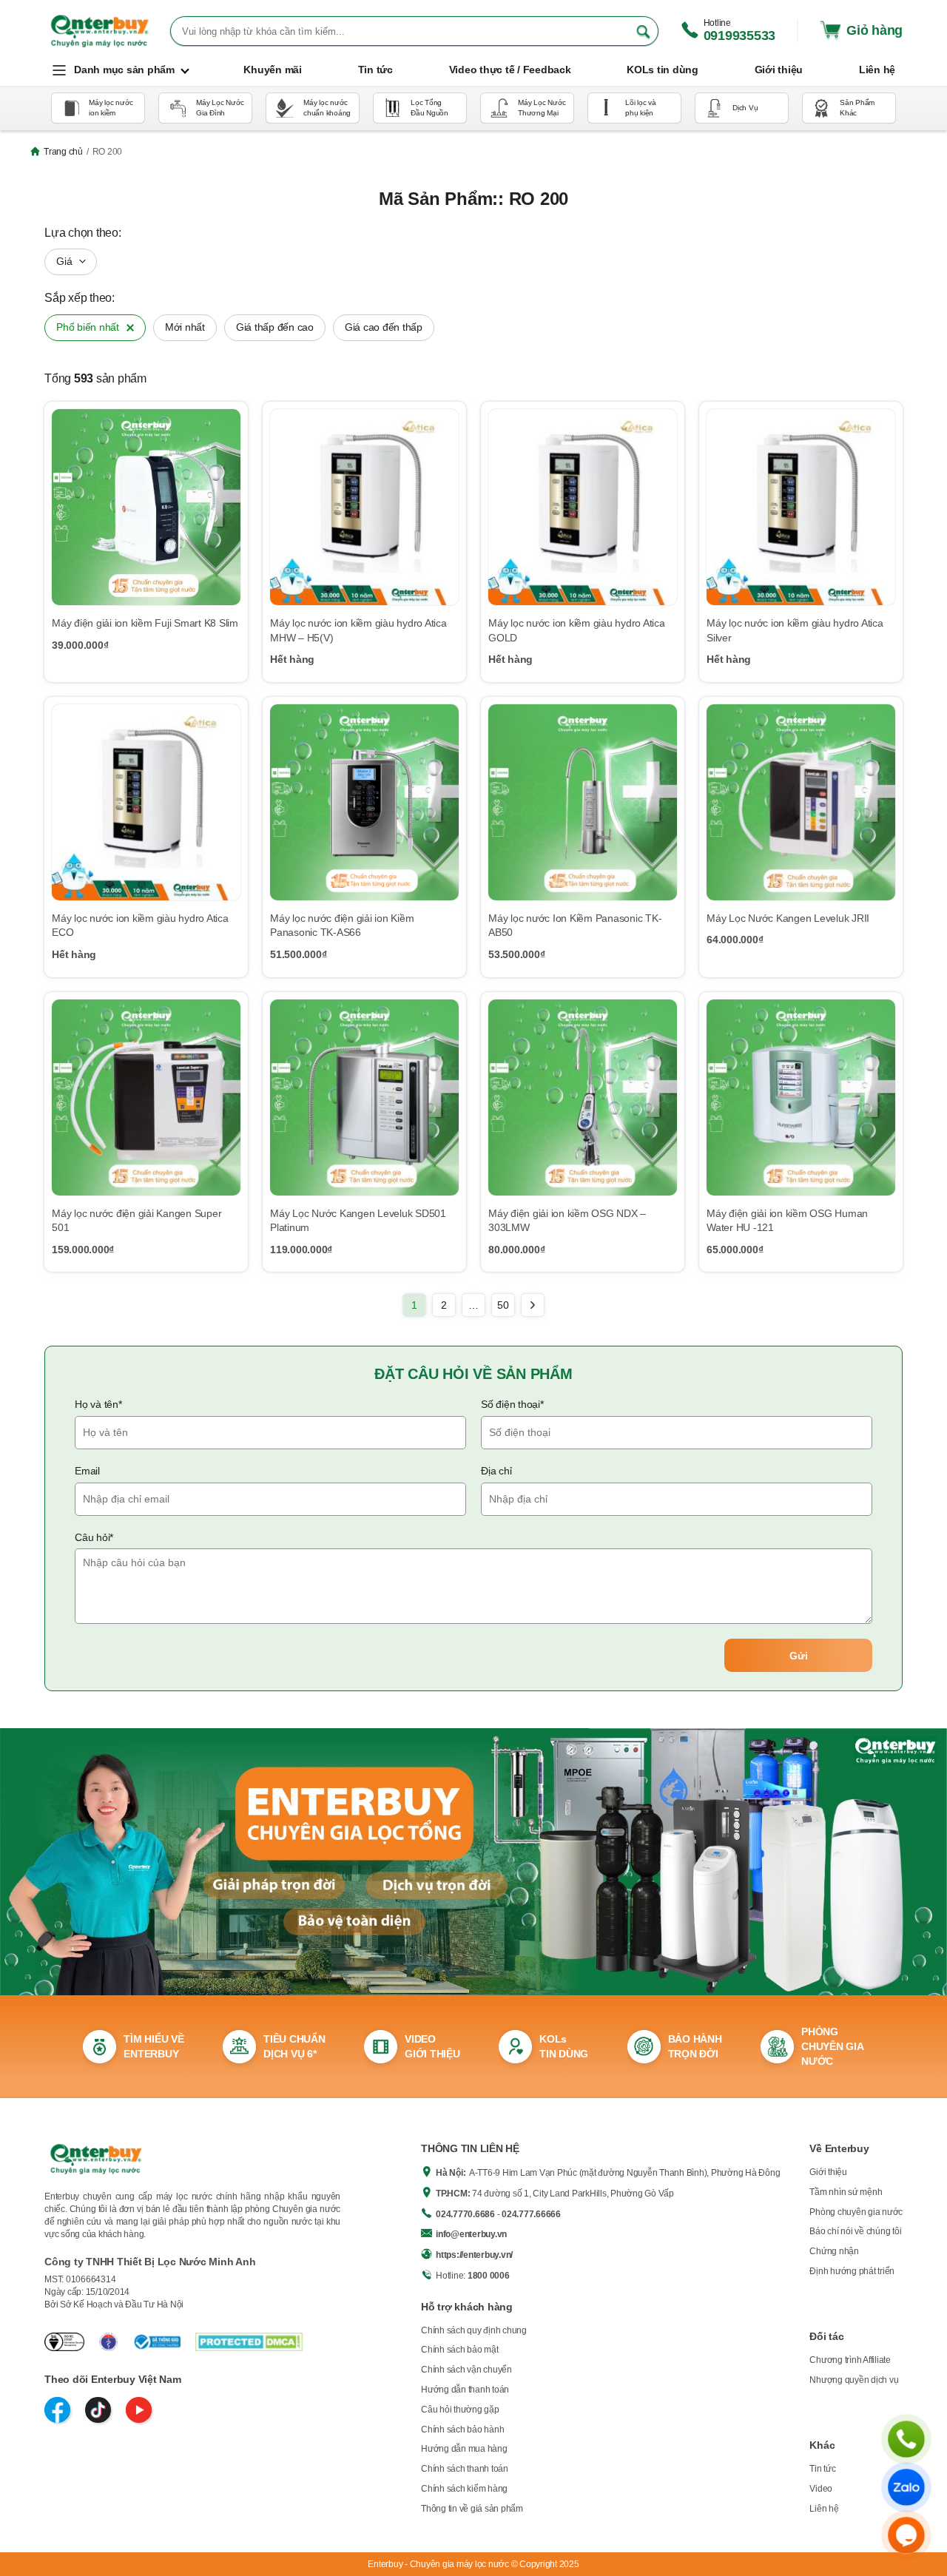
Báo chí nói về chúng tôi (855, 2231)
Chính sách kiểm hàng (464, 2489)
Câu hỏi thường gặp (460, 2410)
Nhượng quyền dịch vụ (854, 2380)
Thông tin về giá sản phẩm (472, 2509)
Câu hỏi (94, 1537)
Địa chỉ (496, 1471)
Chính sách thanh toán (465, 2469)
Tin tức (822, 2469)
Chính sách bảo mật (460, 2350)
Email (87, 1471)
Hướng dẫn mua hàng (464, 2449)
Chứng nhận (834, 2251)
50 (503, 1305)
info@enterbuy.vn (471, 2234)
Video (821, 2489)
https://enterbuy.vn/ (474, 2255)
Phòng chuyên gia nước (856, 2212)
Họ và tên (98, 1404)
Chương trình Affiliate (850, 2360)
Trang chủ (63, 152)
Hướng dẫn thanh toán (465, 2390)
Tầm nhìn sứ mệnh (846, 2192)
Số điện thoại (512, 1404)
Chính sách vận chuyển (466, 2370)
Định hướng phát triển (852, 2271)
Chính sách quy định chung (474, 2330)
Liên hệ (824, 2509)
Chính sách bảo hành (462, 2430)
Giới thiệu (828, 2172)
